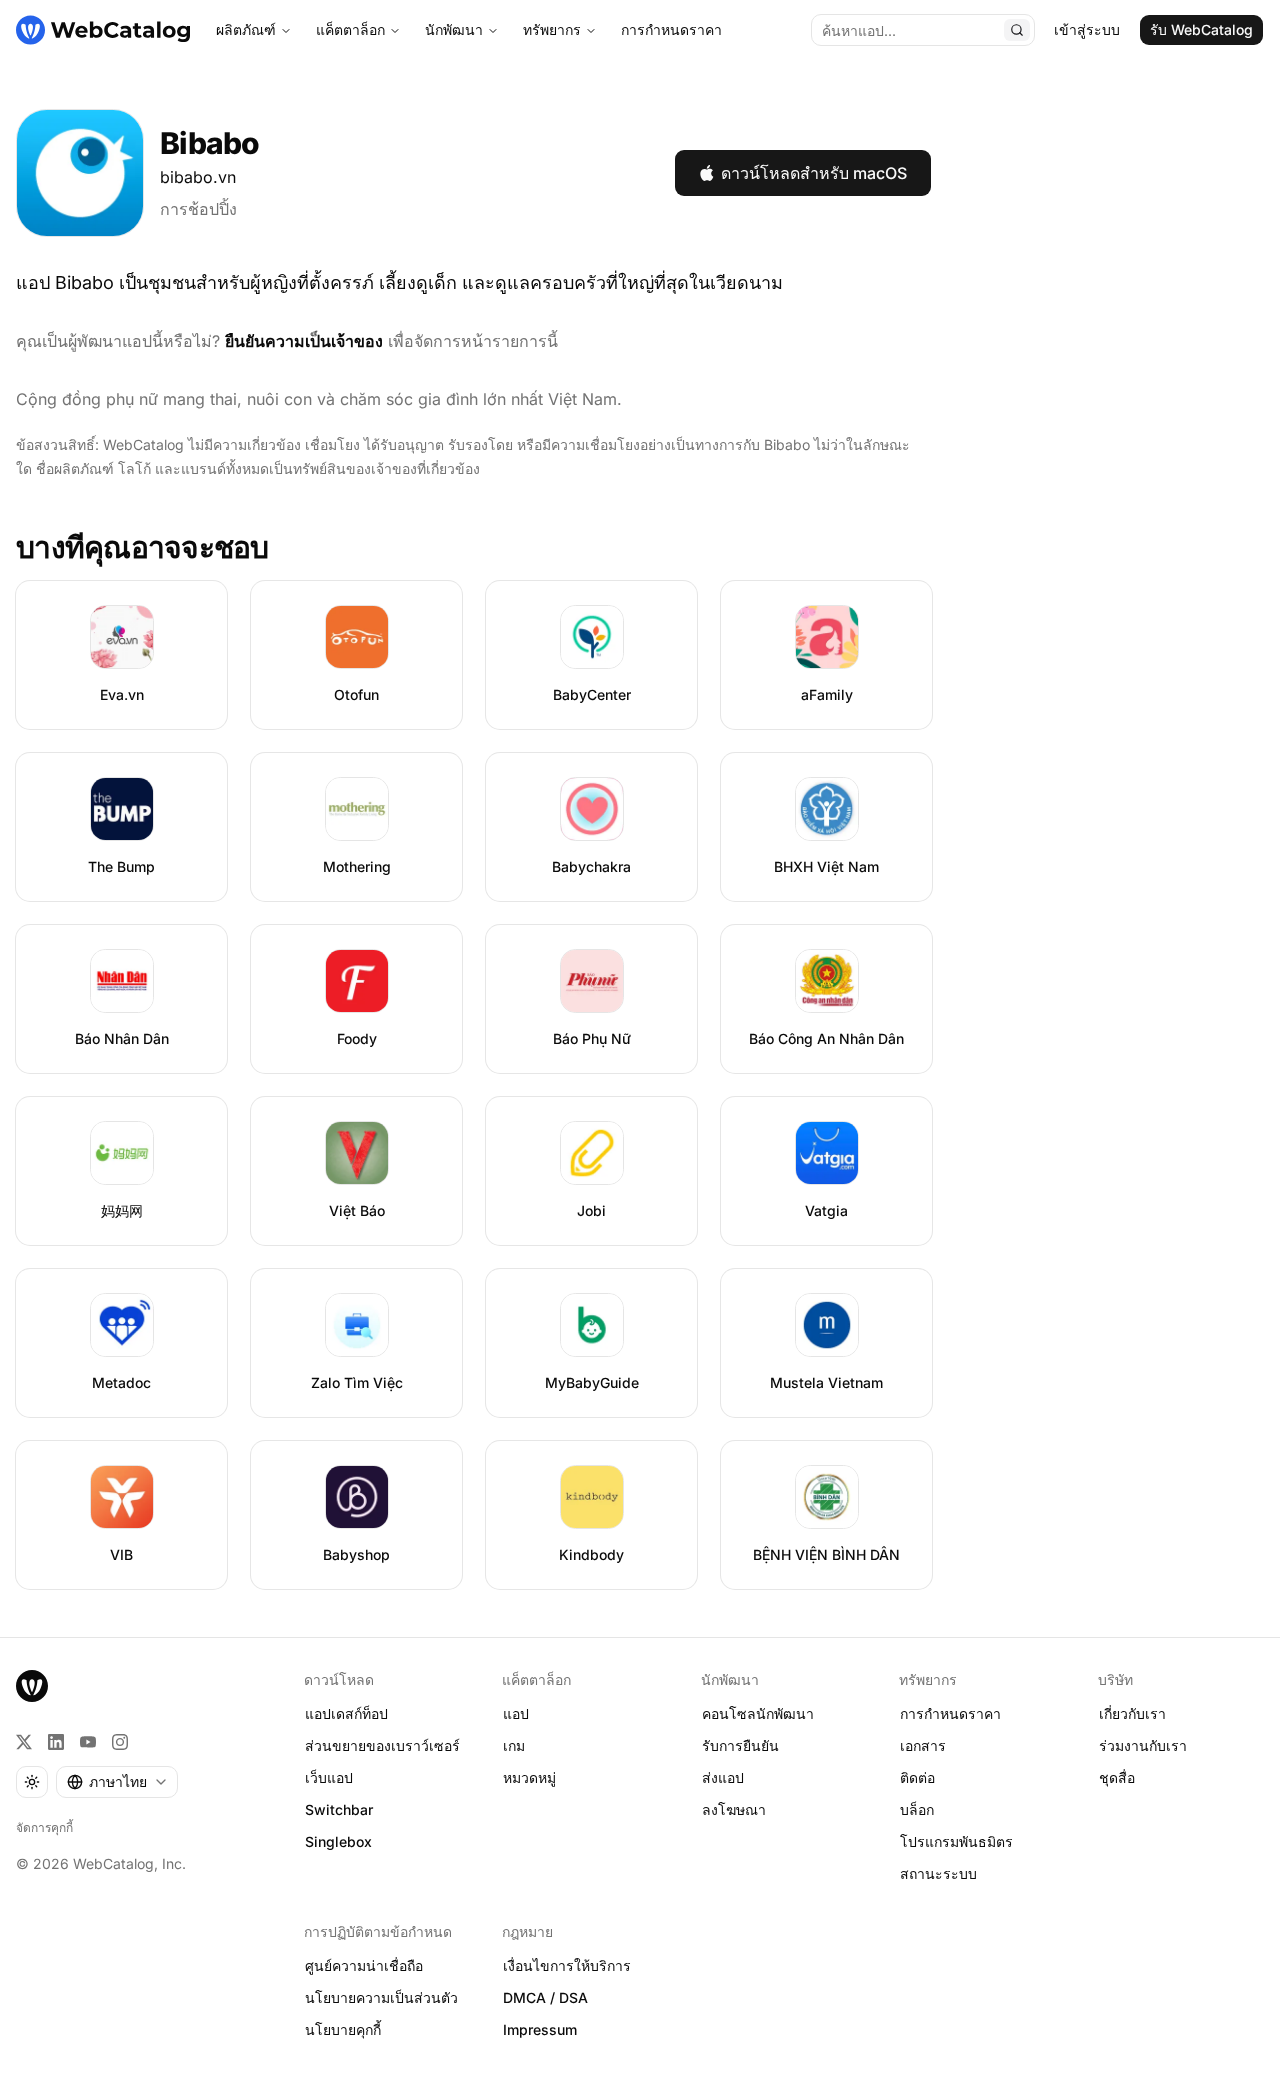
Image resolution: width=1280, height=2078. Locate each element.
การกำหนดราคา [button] (950, 1713)
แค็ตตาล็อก (350, 29)
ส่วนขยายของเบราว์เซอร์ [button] (382, 1745)
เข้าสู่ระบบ (1087, 29)
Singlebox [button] (338, 1841)
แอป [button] (516, 1713)
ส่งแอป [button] (723, 1777)
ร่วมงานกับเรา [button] (1143, 1745)
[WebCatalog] (32, 1686)
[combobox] (117, 1782)
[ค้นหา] (1017, 30)
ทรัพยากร (552, 29)
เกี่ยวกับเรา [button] (1132, 1713)
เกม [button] (514, 1745)
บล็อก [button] (917, 1809)
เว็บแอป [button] (329, 1777)
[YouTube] (88, 1742)
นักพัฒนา (454, 29)
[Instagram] (120, 1742)
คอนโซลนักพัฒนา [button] (758, 1713)
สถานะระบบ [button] (938, 1873)
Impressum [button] (540, 2029)
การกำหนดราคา (671, 29)
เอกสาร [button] (923, 1745)
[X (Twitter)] (24, 1742)
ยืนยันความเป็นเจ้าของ (304, 341)
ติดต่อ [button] (917, 1777)
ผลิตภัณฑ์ (246, 29)
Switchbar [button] (339, 1809)
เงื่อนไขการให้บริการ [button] (567, 1965)
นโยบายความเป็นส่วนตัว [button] (381, 1997)
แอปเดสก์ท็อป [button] (346, 1713)
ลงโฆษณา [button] (734, 1809)
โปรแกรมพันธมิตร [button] (956, 1841)
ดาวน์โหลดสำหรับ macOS (814, 173)
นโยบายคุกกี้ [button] (343, 2029)
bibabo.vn (198, 177)
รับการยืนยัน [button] (740, 1745)
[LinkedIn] (56, 1742)
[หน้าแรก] (103, 30)
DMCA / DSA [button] (545, 1997)
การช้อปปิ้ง (198, 209)
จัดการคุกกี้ (44, 1827)
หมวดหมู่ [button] (529, 1777)
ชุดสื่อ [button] (1117, 1777)
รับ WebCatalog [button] (1201, 29)
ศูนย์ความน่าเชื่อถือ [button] (364, 1965)
